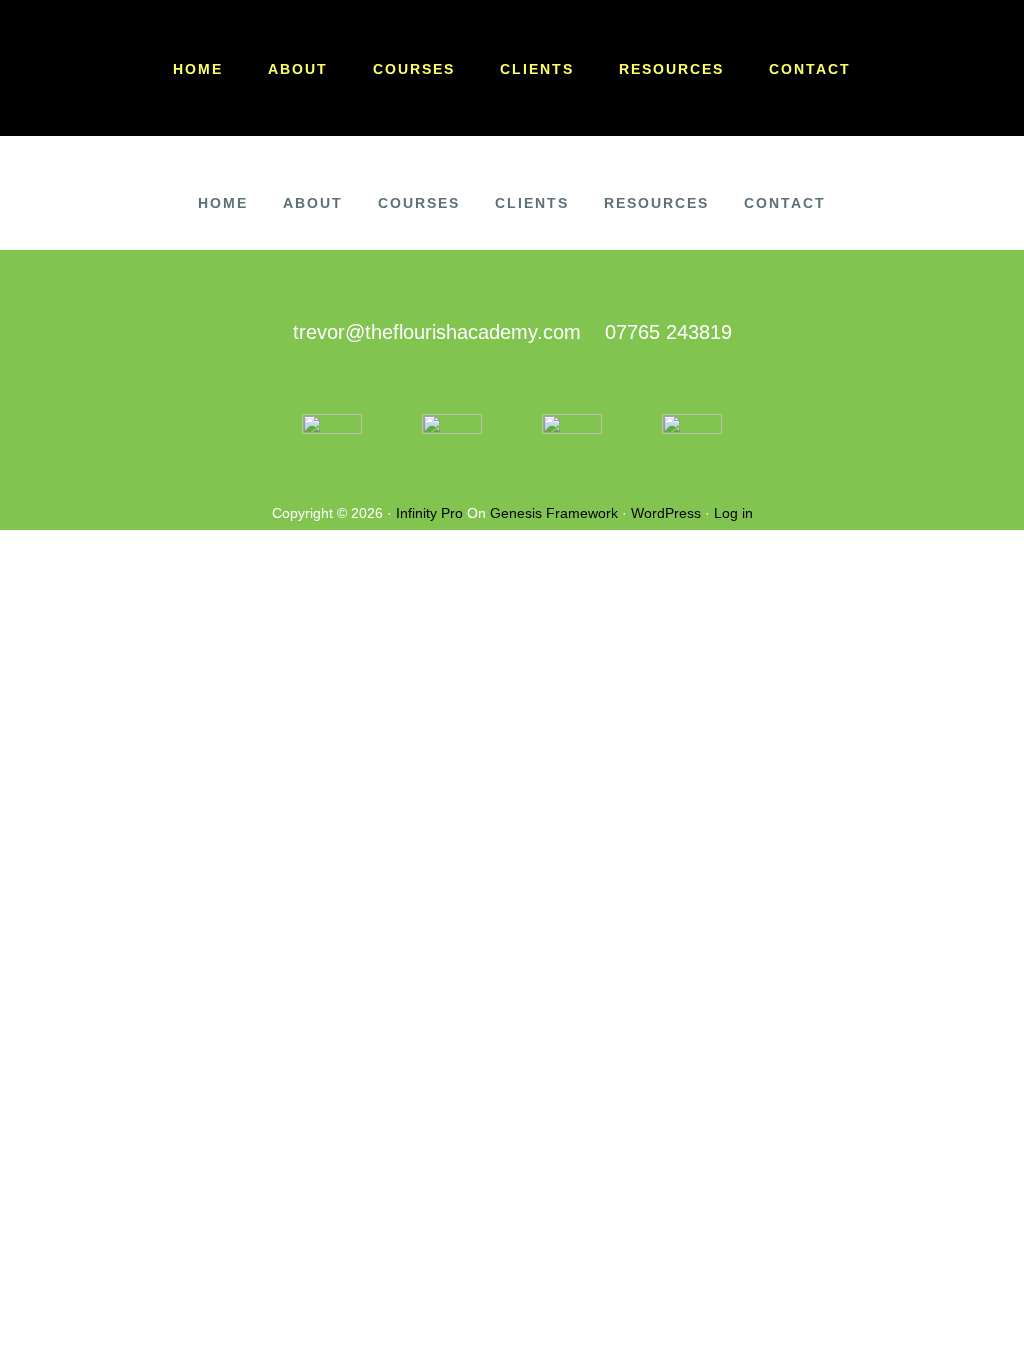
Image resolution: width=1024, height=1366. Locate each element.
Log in (733, 513)
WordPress (666, 513)
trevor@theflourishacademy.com (437, 332)
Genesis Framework (554, 513)
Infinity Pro (429, 513)
